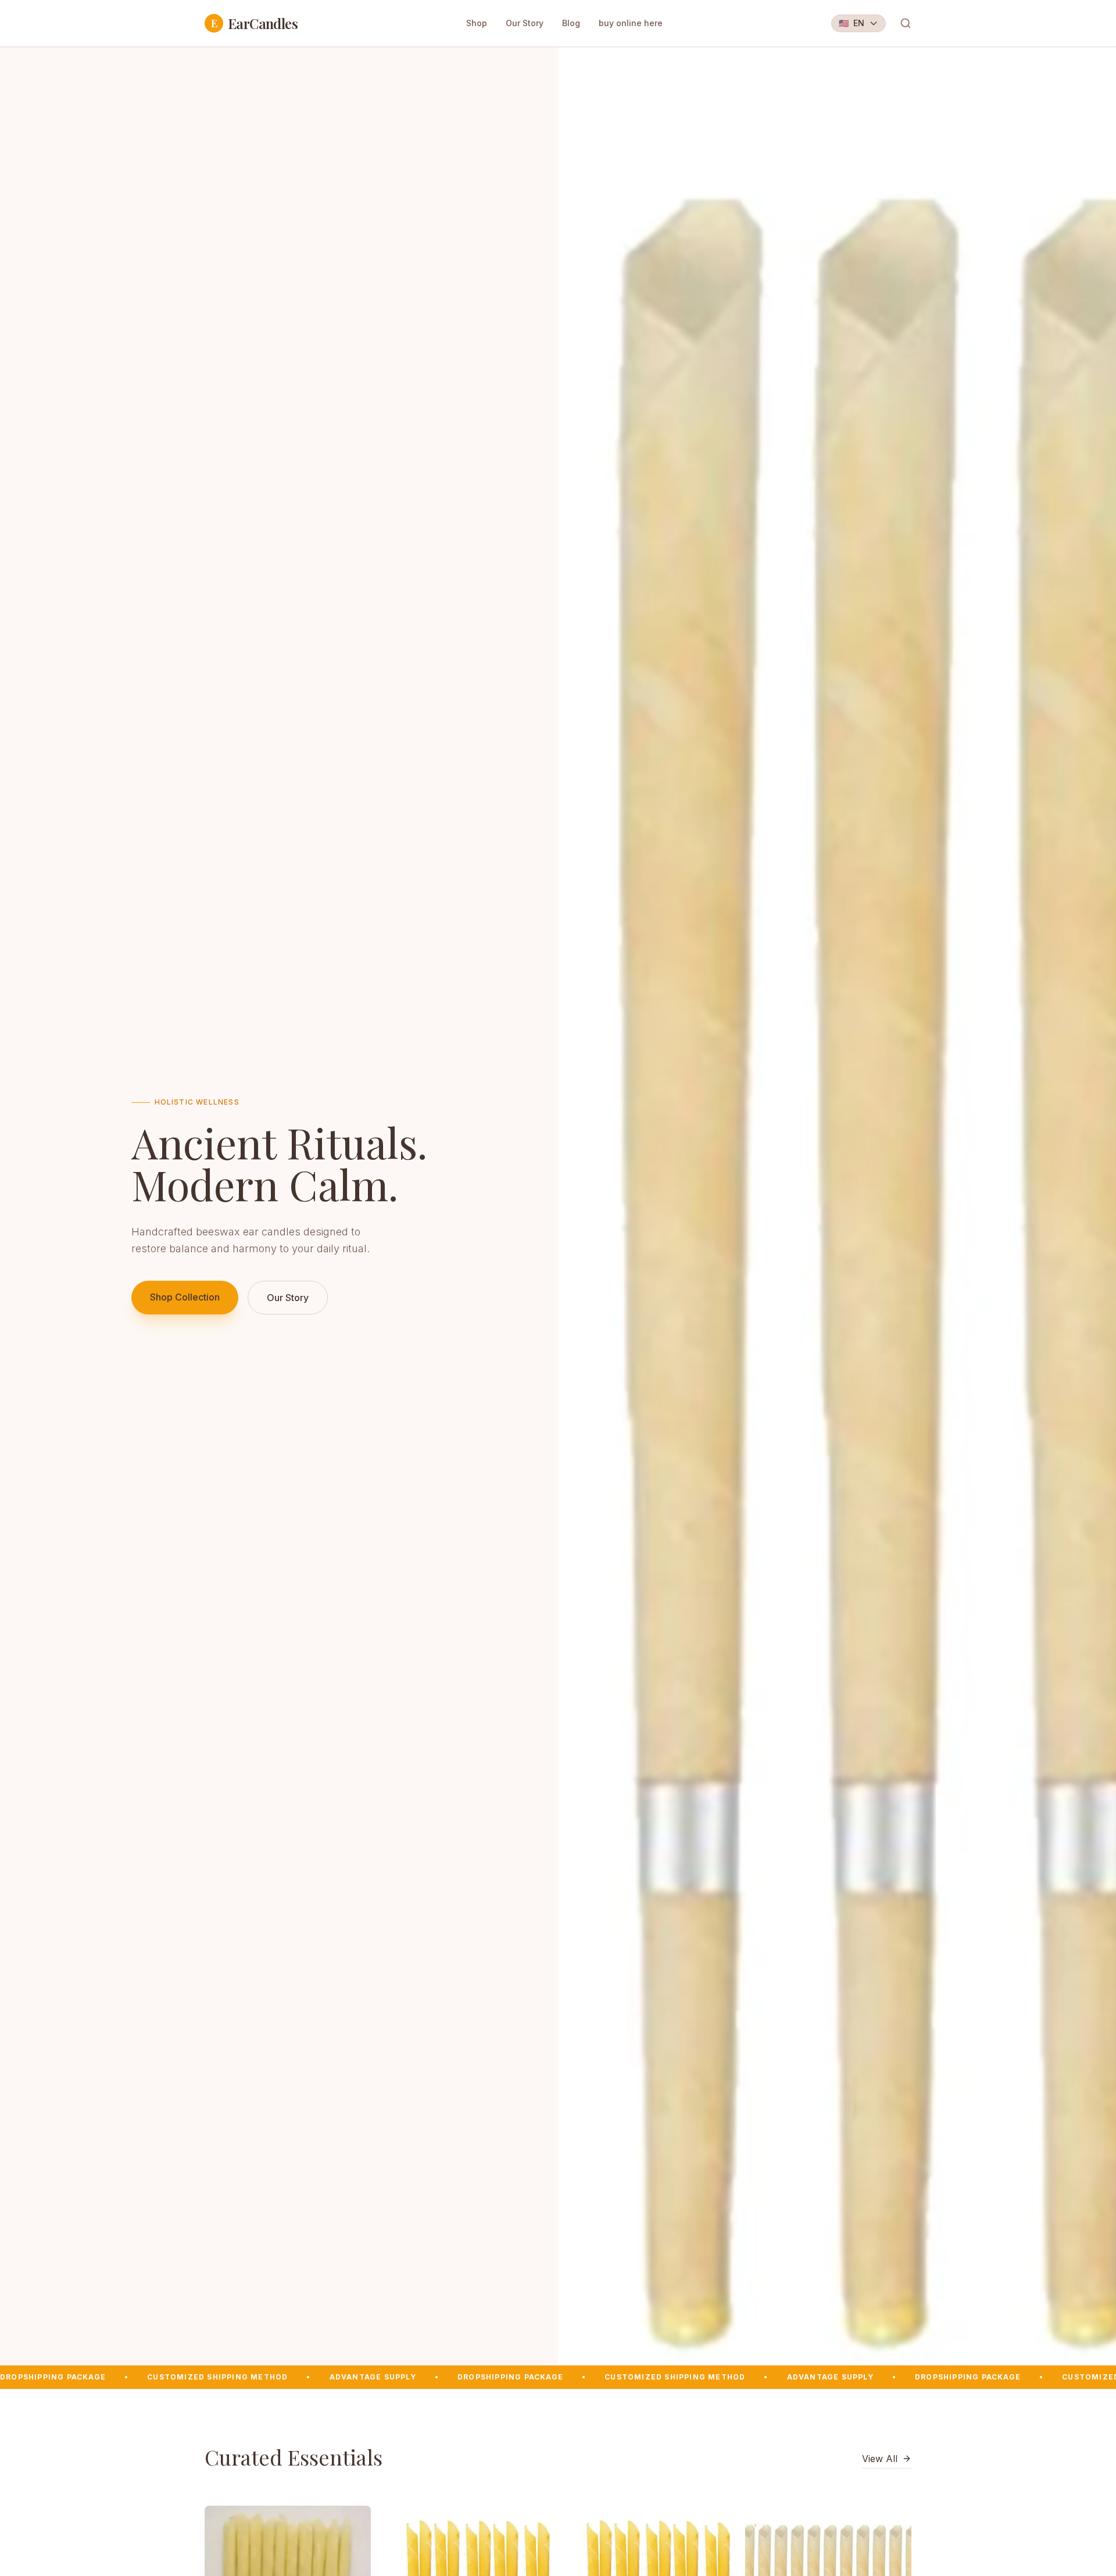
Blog (571, 23)
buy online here (631, 23)
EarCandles (254, 23)
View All (880, 2459)
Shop (477, 23)
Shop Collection (185, 1297)
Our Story (525, 23)
